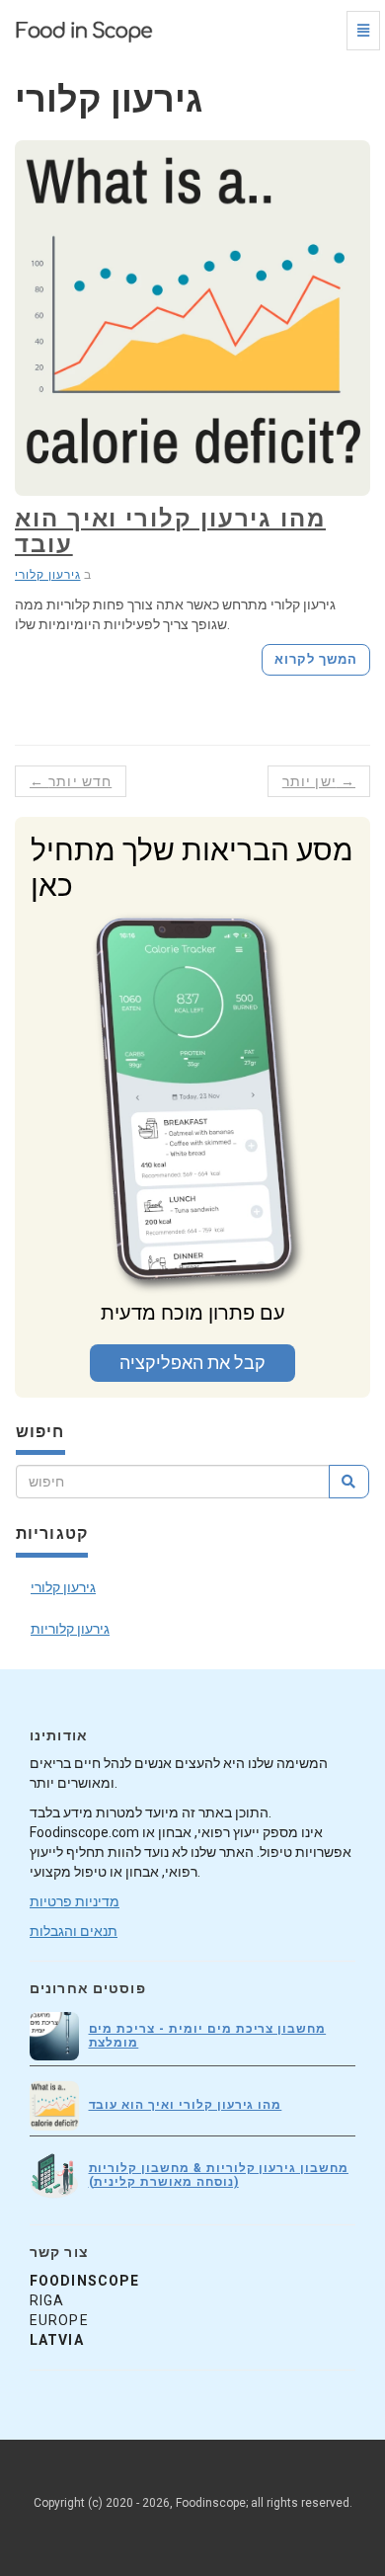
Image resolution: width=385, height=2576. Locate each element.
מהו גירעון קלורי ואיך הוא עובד (170, 531)
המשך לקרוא (316, 659)
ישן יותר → (319, 781)
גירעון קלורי (48, 575)
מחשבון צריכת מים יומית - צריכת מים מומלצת (208, 2035)
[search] (349, 1482)
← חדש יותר (71, 781)
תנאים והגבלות (74, 1931)
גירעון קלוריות (70, 1629)
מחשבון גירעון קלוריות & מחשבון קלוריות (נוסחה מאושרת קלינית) (219, 2174)
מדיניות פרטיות (75, 1901)
